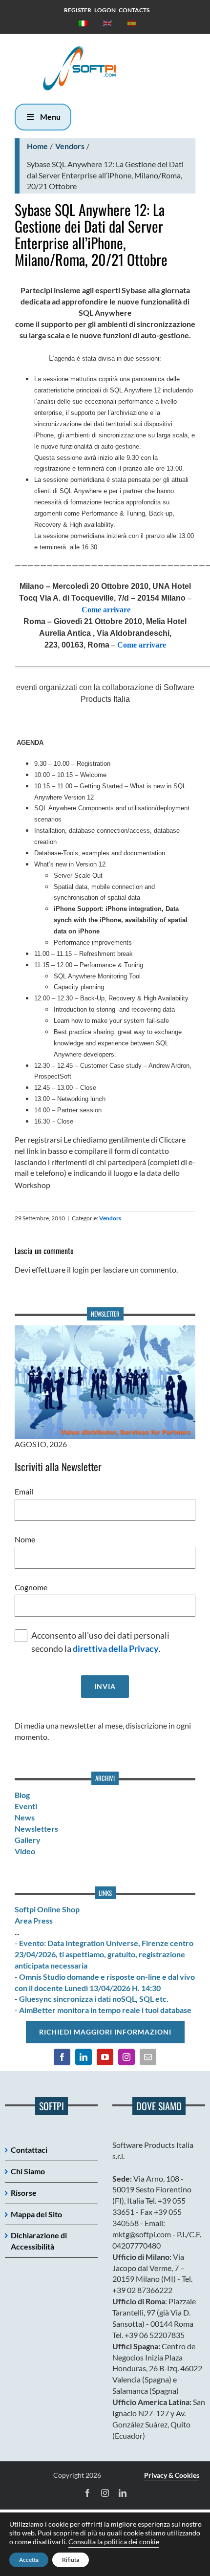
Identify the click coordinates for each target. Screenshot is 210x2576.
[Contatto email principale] (148, 2057)
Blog (22, 1795)
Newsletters (36, 1829)
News (25, 1817)
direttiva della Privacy (116, 1649)
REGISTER (78, 10)
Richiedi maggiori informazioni (105, 2032)
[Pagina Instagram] (126, 2057)
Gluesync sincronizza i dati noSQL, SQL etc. (94, 1999)
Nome (25, 1539)
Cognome (31, 1587)
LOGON (105, 10)
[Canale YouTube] (105, 2057)
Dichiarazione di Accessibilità (39, 2241)
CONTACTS (134, 10)
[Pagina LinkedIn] (84, 2057)
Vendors (70, 146)
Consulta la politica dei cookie (114, 2542)
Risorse (24, 2193)
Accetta (29, 2560)
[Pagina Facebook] (62, 2057)
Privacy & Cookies (172, 2475)
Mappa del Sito (36, 2214)
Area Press (34, 1920)
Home (37, 146)
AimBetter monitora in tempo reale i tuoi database (105, 2010)
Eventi (26, 1806)
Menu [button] (50, 117)
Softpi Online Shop (47, 1909)
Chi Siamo (28, 2171)
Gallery (28, 1840)
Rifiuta (71, 2560)
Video (25, 1851)
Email (24, 1491)
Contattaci (29, 2150)
